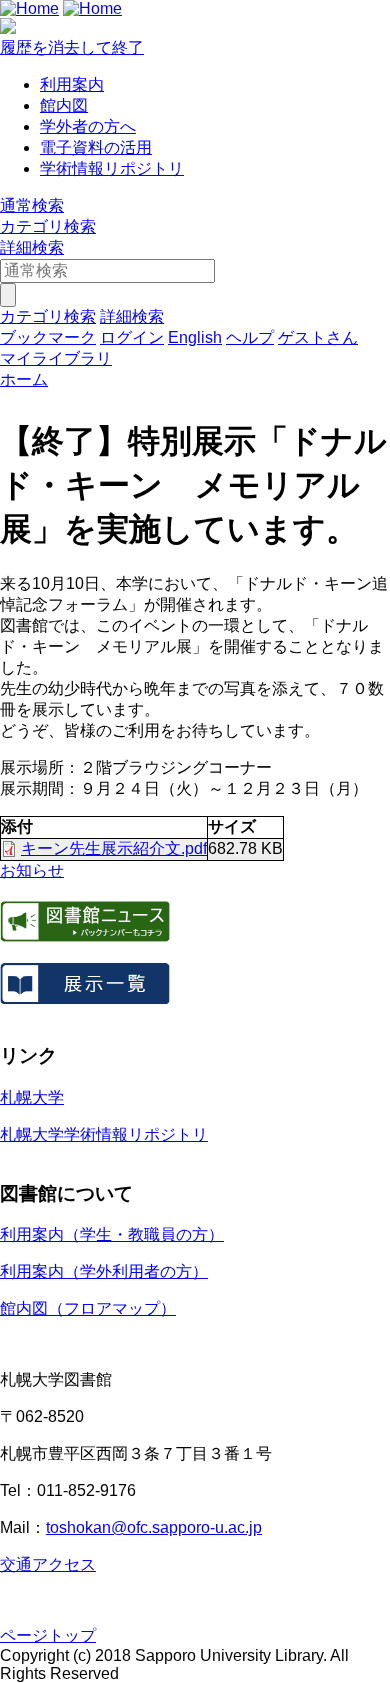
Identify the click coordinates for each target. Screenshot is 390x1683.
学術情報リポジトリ (112, 168)
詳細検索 (32, 247)
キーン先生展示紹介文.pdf (114, 848)
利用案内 (72, 84)
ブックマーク (48, 337)
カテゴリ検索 (48, 226)
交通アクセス (48, 1564)
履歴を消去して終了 (72, 47)
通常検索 (32, 205)
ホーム (24, 379)
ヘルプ (250, 337)
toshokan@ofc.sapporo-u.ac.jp (154, 1527)
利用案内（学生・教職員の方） (112, 1234)
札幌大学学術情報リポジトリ (104, 1134)
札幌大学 (32, 1097)
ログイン (132, 337)
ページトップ (48, 1635)
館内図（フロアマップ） (88, 1308)
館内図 (64, 105)
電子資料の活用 (96, 147)
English (195, 337)
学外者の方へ (88, 126)
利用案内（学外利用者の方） (104, 1271)
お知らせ (32, 870)
